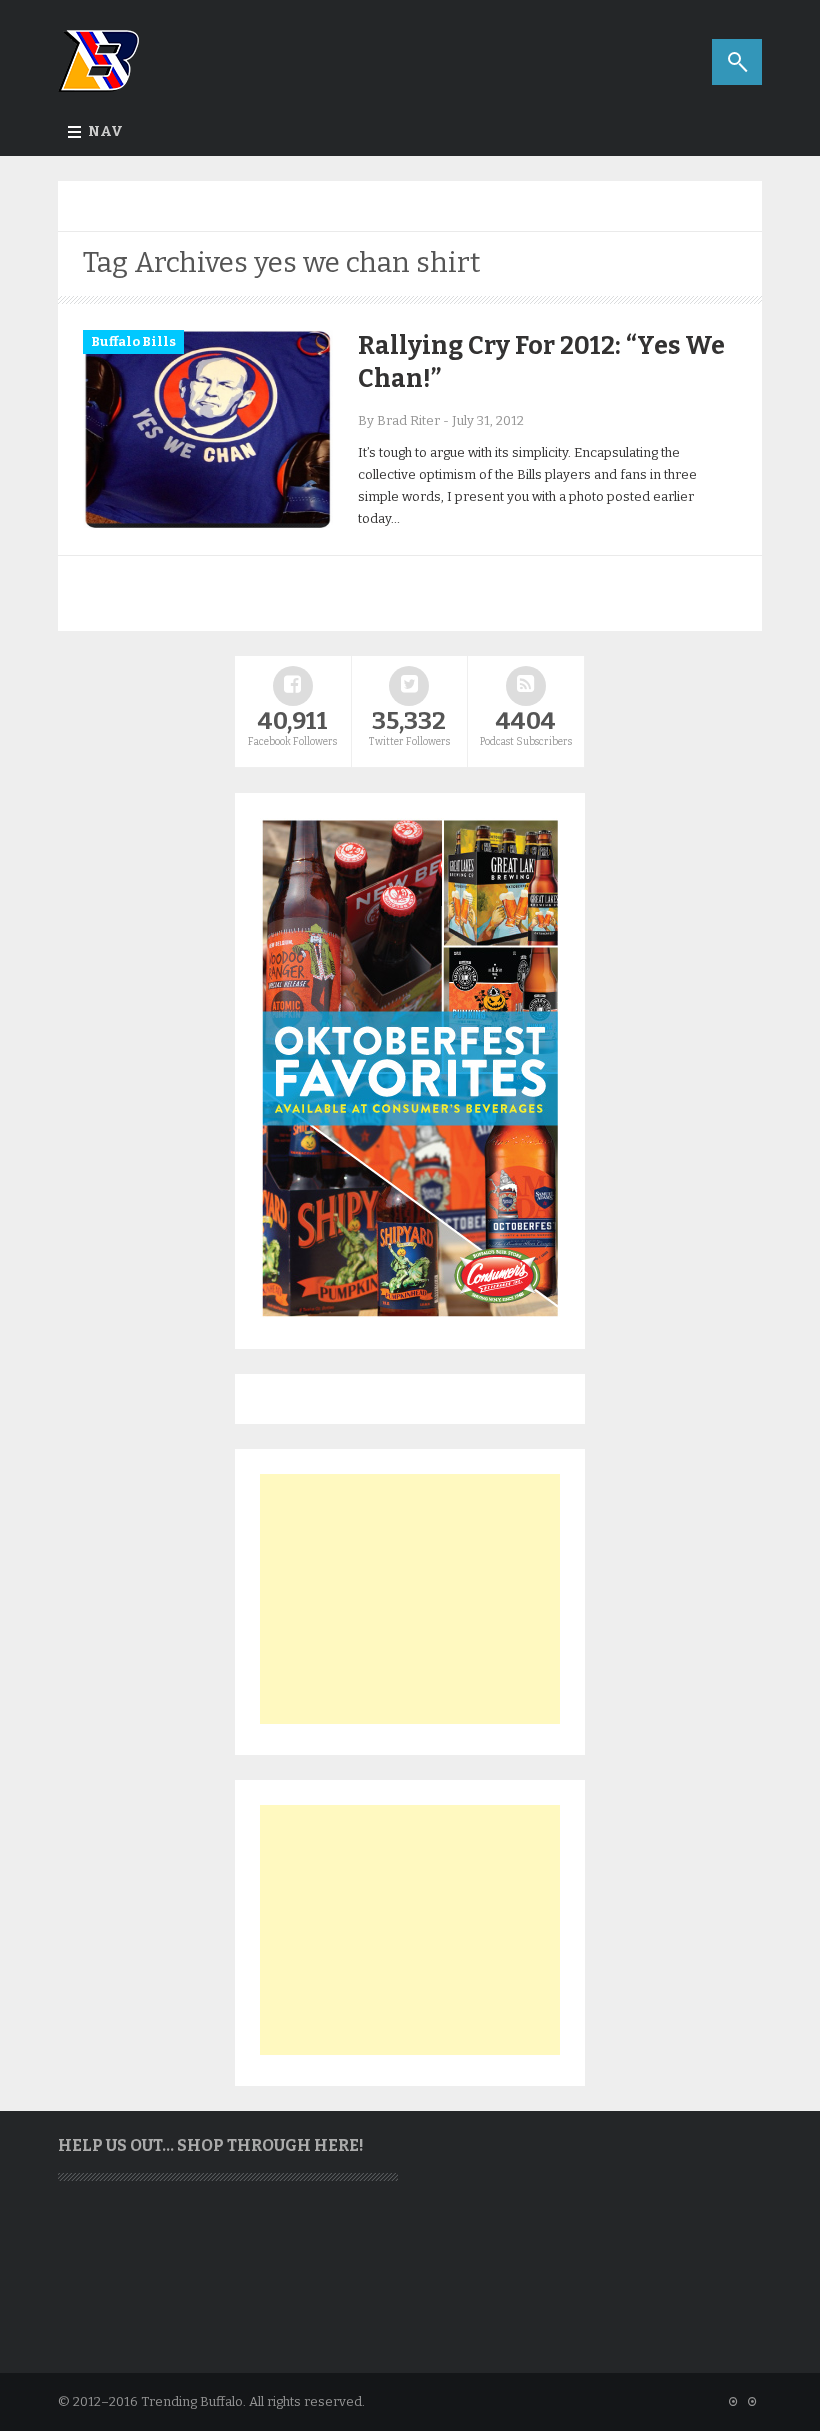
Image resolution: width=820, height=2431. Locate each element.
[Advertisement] (410, 1599)
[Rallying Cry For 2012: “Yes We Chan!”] (208, 525)
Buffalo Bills (133, 341)
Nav (105, 131)
